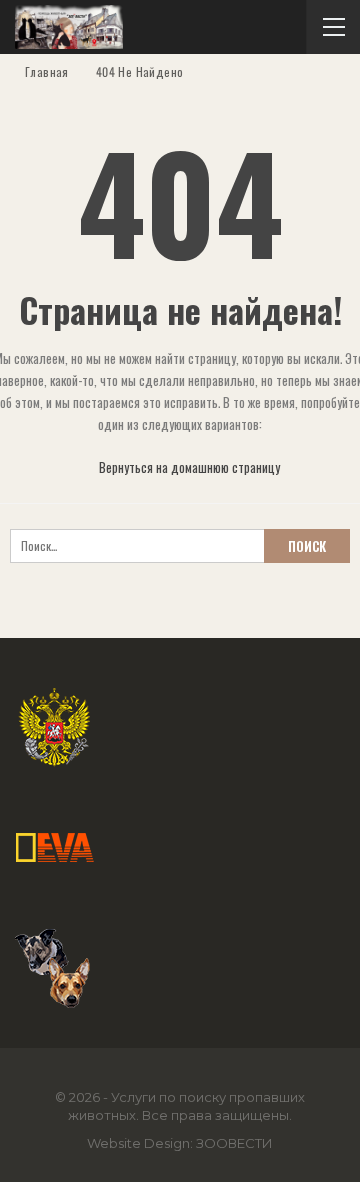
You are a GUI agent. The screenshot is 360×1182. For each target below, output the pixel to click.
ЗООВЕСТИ (234, 1143)
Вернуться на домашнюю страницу (188, 467)
